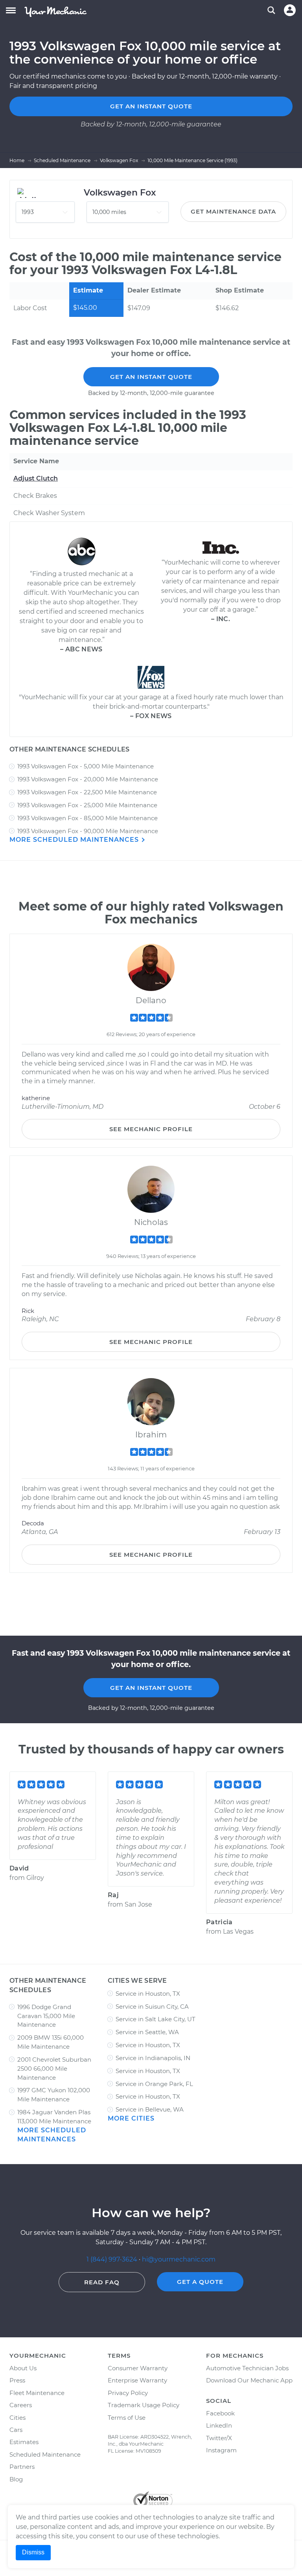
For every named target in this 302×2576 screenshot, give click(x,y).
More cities (131, 2118)
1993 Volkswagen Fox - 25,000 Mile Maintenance (87, 805)
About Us (23, 2368)
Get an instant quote (151, 106)
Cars (16, 2430)
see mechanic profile (151, 1129)
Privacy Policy (128, 2393)
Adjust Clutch (36, 478)
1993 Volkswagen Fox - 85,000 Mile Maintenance (87, 818)
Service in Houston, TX (148, 1994)
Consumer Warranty (138, 2368)
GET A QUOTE (200, 2282)
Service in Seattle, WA (147, 2032)
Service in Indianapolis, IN (153, 2058)
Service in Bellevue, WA (150, 2109)
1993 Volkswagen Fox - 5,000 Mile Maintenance (86, 766)
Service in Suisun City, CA (152, 2007)
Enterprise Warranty (137, 2380)
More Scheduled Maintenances (75, 840)
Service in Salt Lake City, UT (156, 2019)
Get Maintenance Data (233, 211)
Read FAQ (102, 2282)
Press (17, 2380)
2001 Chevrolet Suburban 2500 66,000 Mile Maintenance (54, 2069)
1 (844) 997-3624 (113, 2259)
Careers (21, 2405)
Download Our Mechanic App (249, 2380)
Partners (22, 2467)
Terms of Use (127, 2418)
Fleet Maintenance (37, 2393)
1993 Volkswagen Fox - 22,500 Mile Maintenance (87, 792)
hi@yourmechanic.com (179, 2259)
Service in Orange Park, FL (154, 2084)
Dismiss (33, 2552)
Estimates (24, 2442)
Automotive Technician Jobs (247, 2368)
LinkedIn (219, 2425)
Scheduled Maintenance (45, 2454)
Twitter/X (219, 2438)
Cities (17, 2418)
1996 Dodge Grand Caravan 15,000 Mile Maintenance (46, 2016)
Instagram (221, 2450)
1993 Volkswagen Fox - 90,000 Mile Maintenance (88, 831)
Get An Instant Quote (151, 377)
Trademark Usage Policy (144, 2405)
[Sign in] (290, 10)
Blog (16, 2479)
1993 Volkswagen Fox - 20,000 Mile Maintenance (88, 779)
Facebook (220, 2413)
